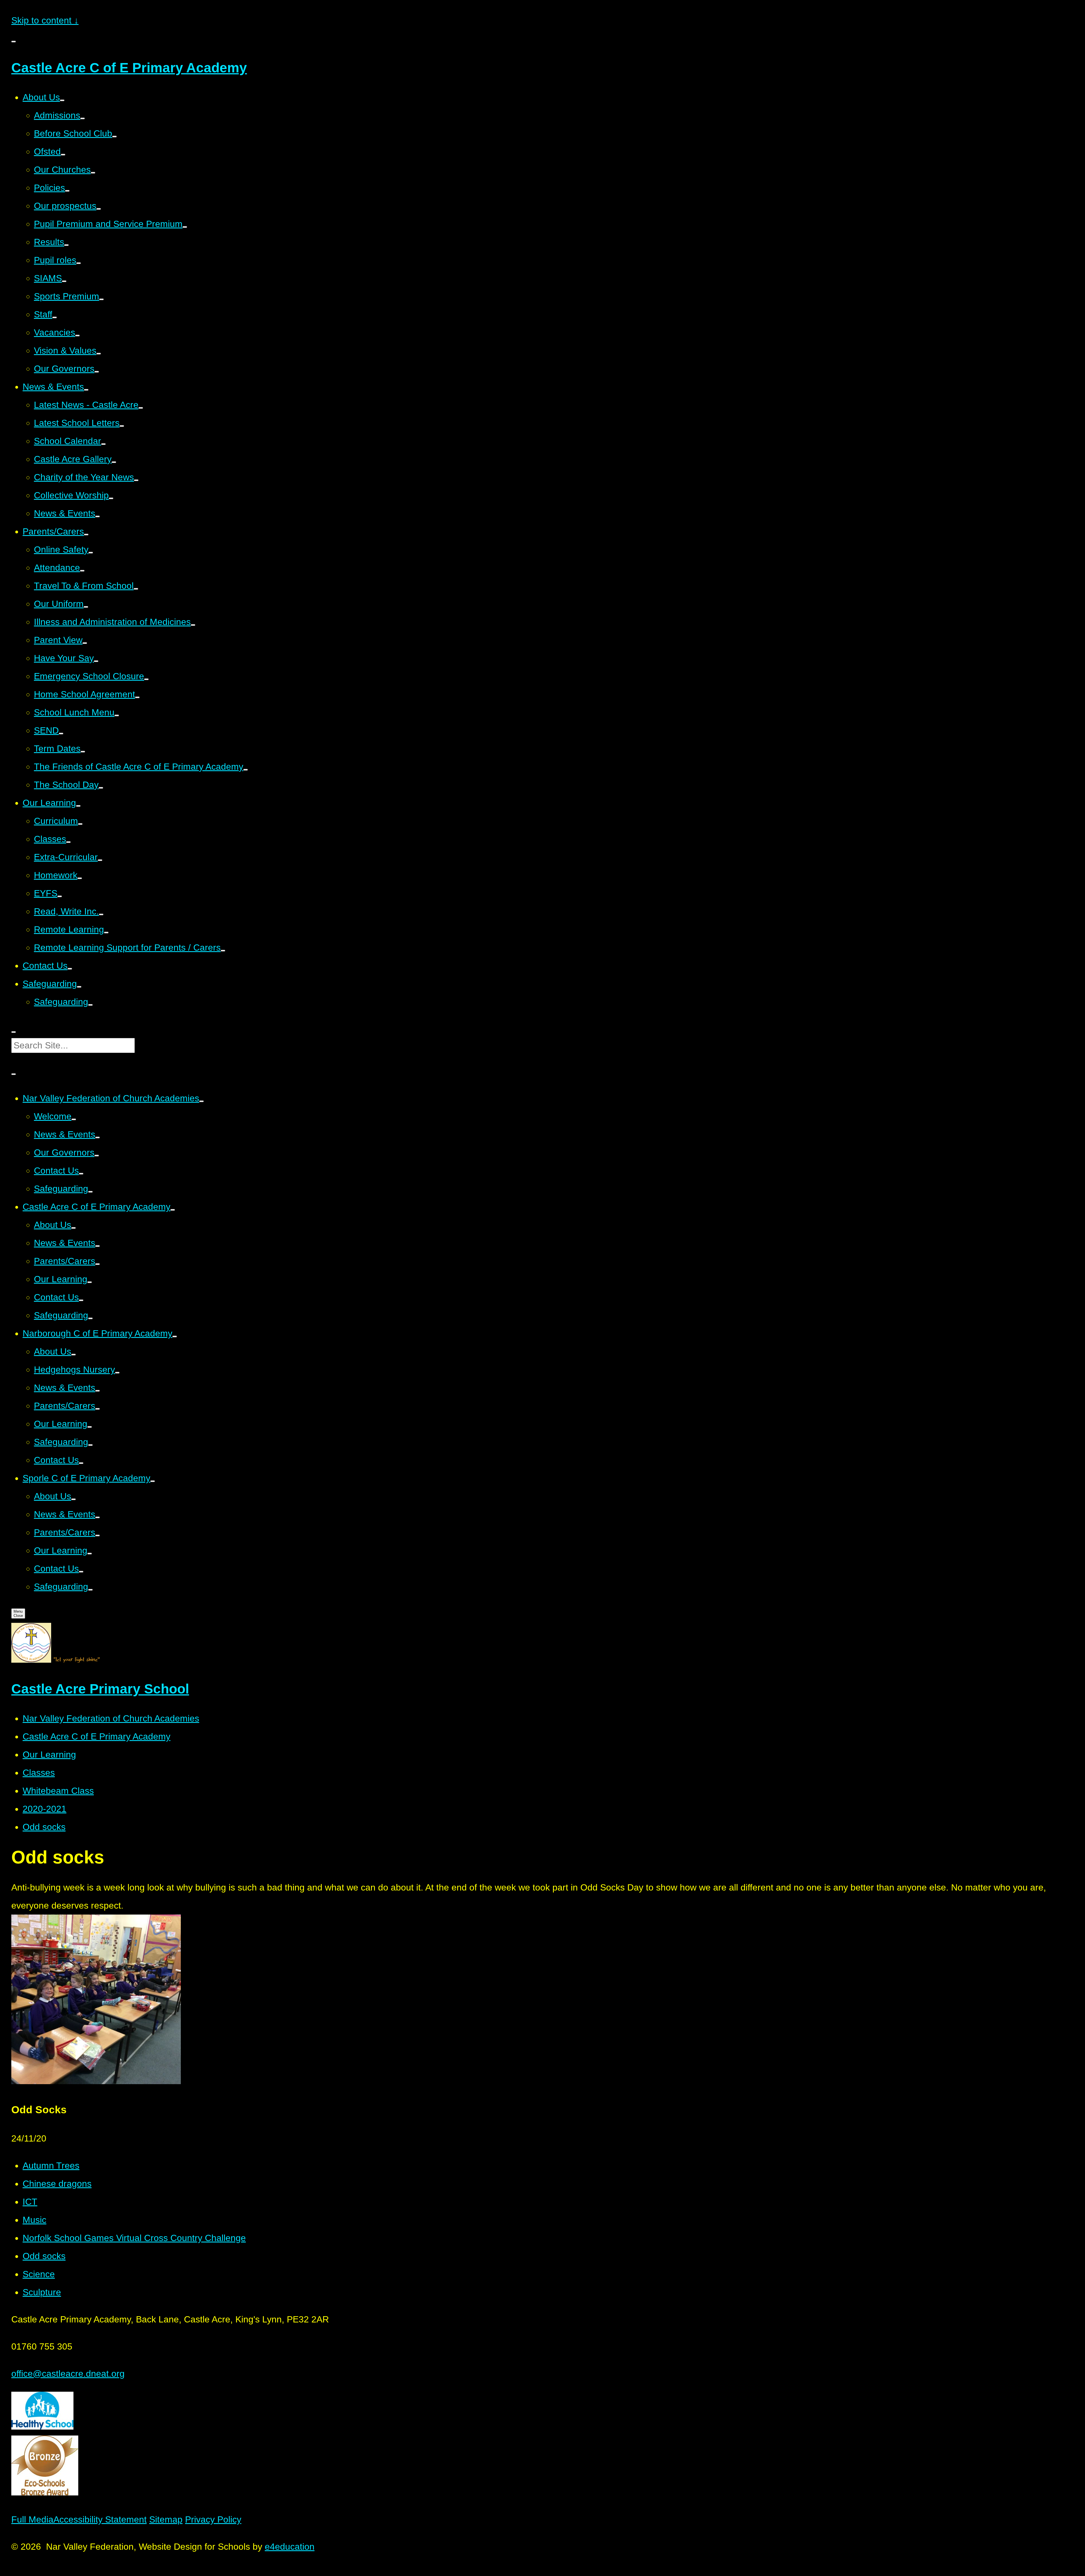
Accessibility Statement (100, 2519)
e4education (290, 2547)
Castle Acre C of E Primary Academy (96, 1736)
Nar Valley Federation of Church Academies (111, 1718)
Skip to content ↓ (45, 20)
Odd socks (44, 1827)
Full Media (32, 2519)
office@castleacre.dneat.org (68, 2374)
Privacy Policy (213, 2519)
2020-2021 (45, 1809)
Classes (39, 1773)
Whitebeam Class (58, 1791)
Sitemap (166, 2519)
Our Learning (49, 1755)
